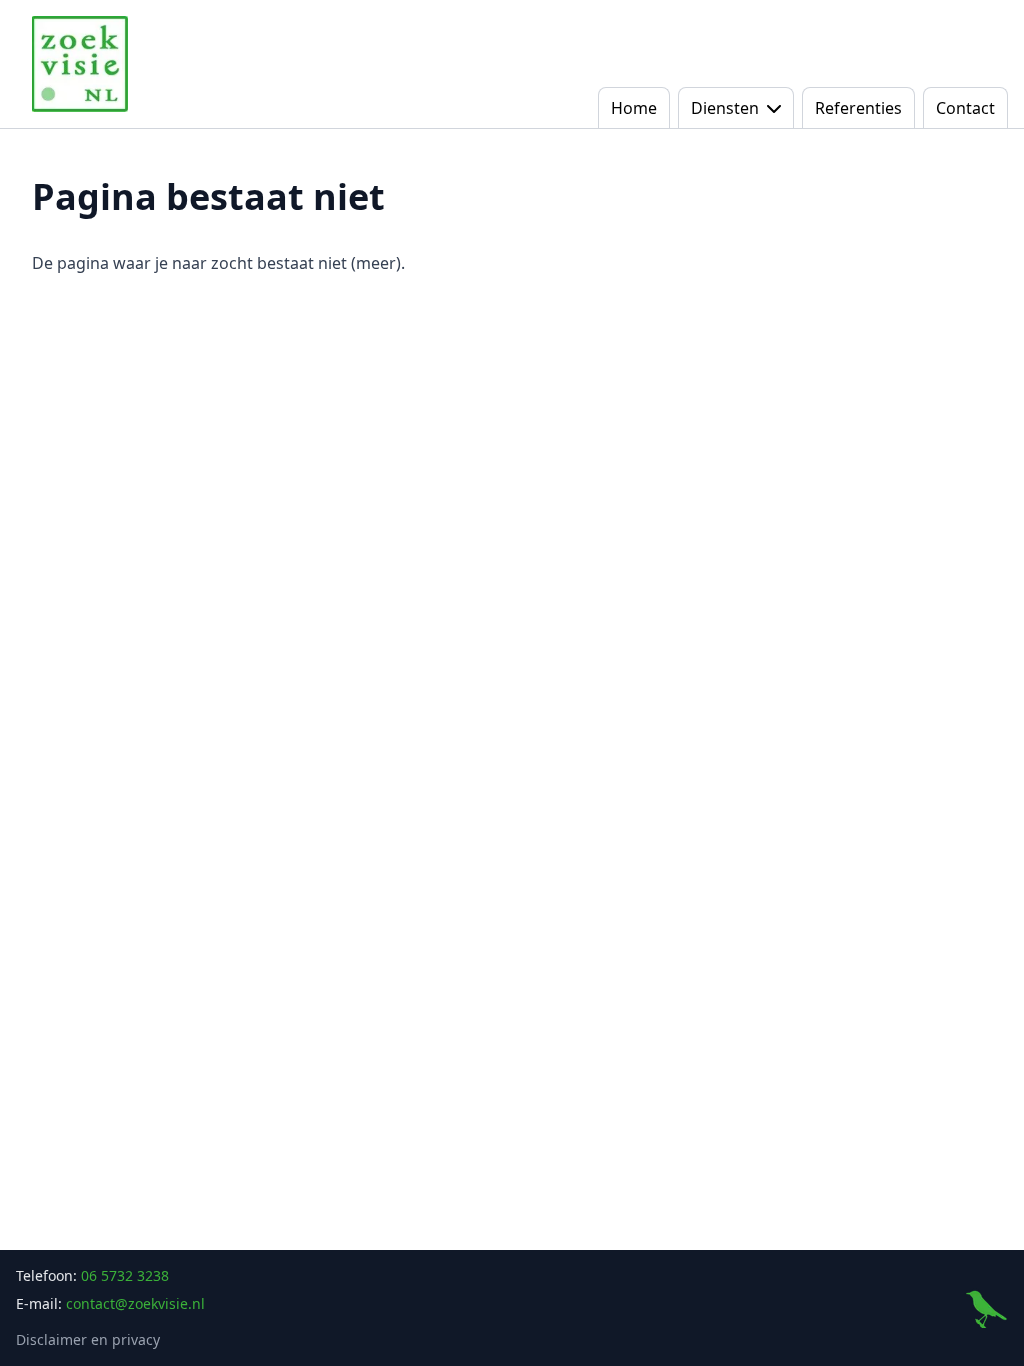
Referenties (858, 108)
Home (634, 108)
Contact (965, 108)
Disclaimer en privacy (88, 1339)
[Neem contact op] (986, 1308)
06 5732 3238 (125, 1275)
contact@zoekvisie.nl (135, 1303)
